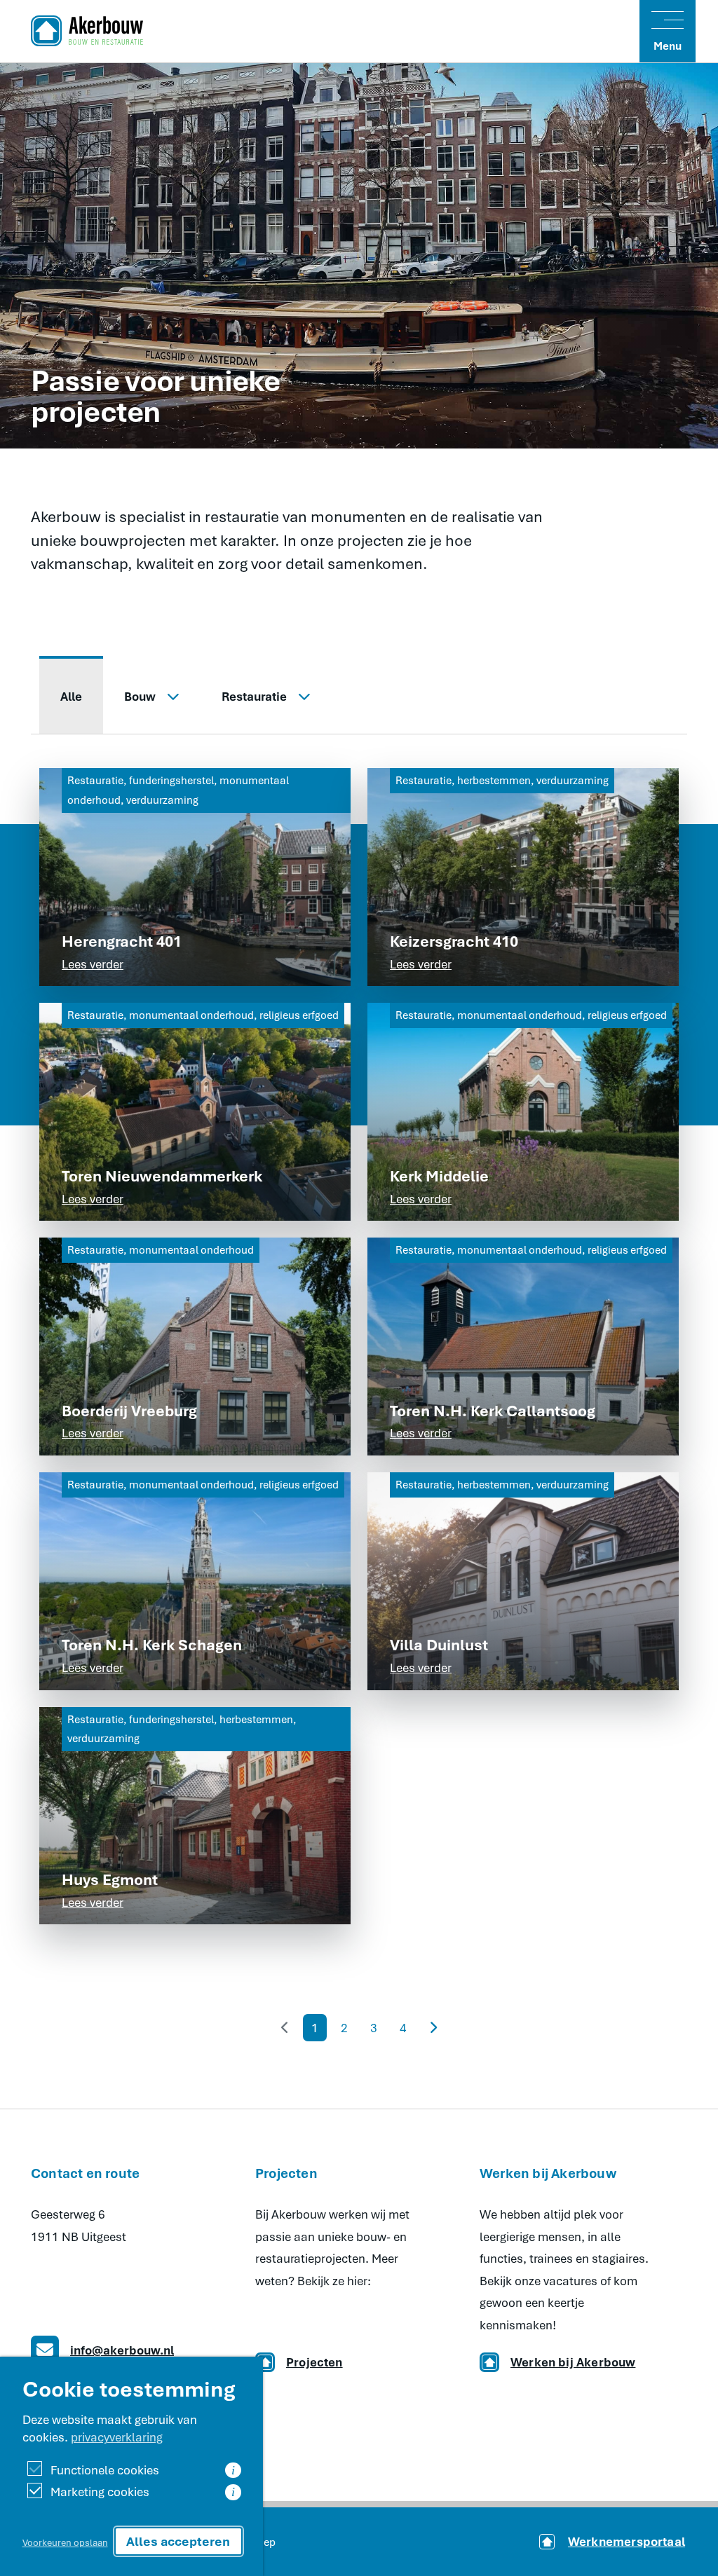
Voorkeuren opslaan (65, 2542)
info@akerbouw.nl (122, 2350)
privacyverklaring (117, 2437)
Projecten (314, 2362)
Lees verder (93, 964)
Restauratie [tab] (254, 696)
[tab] (71, 695)
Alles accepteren (178, 2541)
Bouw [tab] (140, 696)
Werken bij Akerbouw (573, 2362)
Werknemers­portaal (626, 2541)
